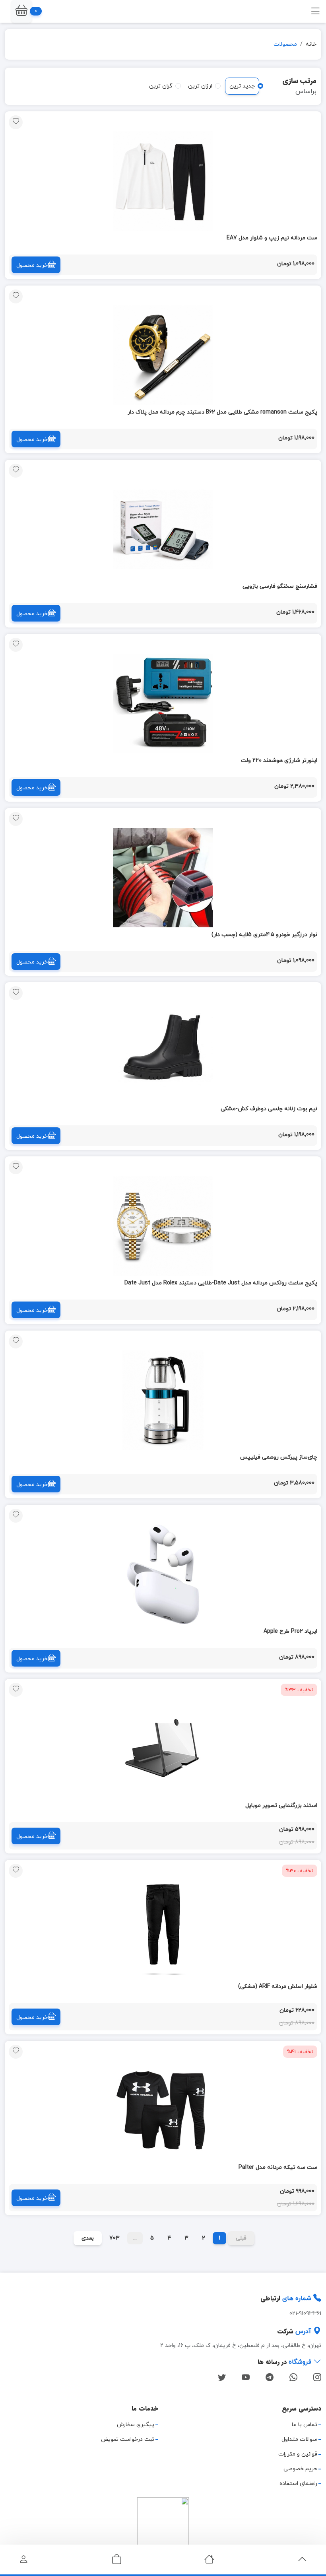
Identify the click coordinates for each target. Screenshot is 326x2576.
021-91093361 (305, 2314)
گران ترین (161, 86)
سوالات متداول (299, 2439)
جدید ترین (242, 86)
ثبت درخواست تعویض (128, 2439)
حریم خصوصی (300, 2469)
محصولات (285, 44)
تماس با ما (305, 2425)
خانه (311, 44)
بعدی (88, 2238)
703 (114, 2238)
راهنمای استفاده (298, 2484)
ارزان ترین (200, 86)
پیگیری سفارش (136, 2425)
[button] (21, 11)
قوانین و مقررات (298, 2454)
